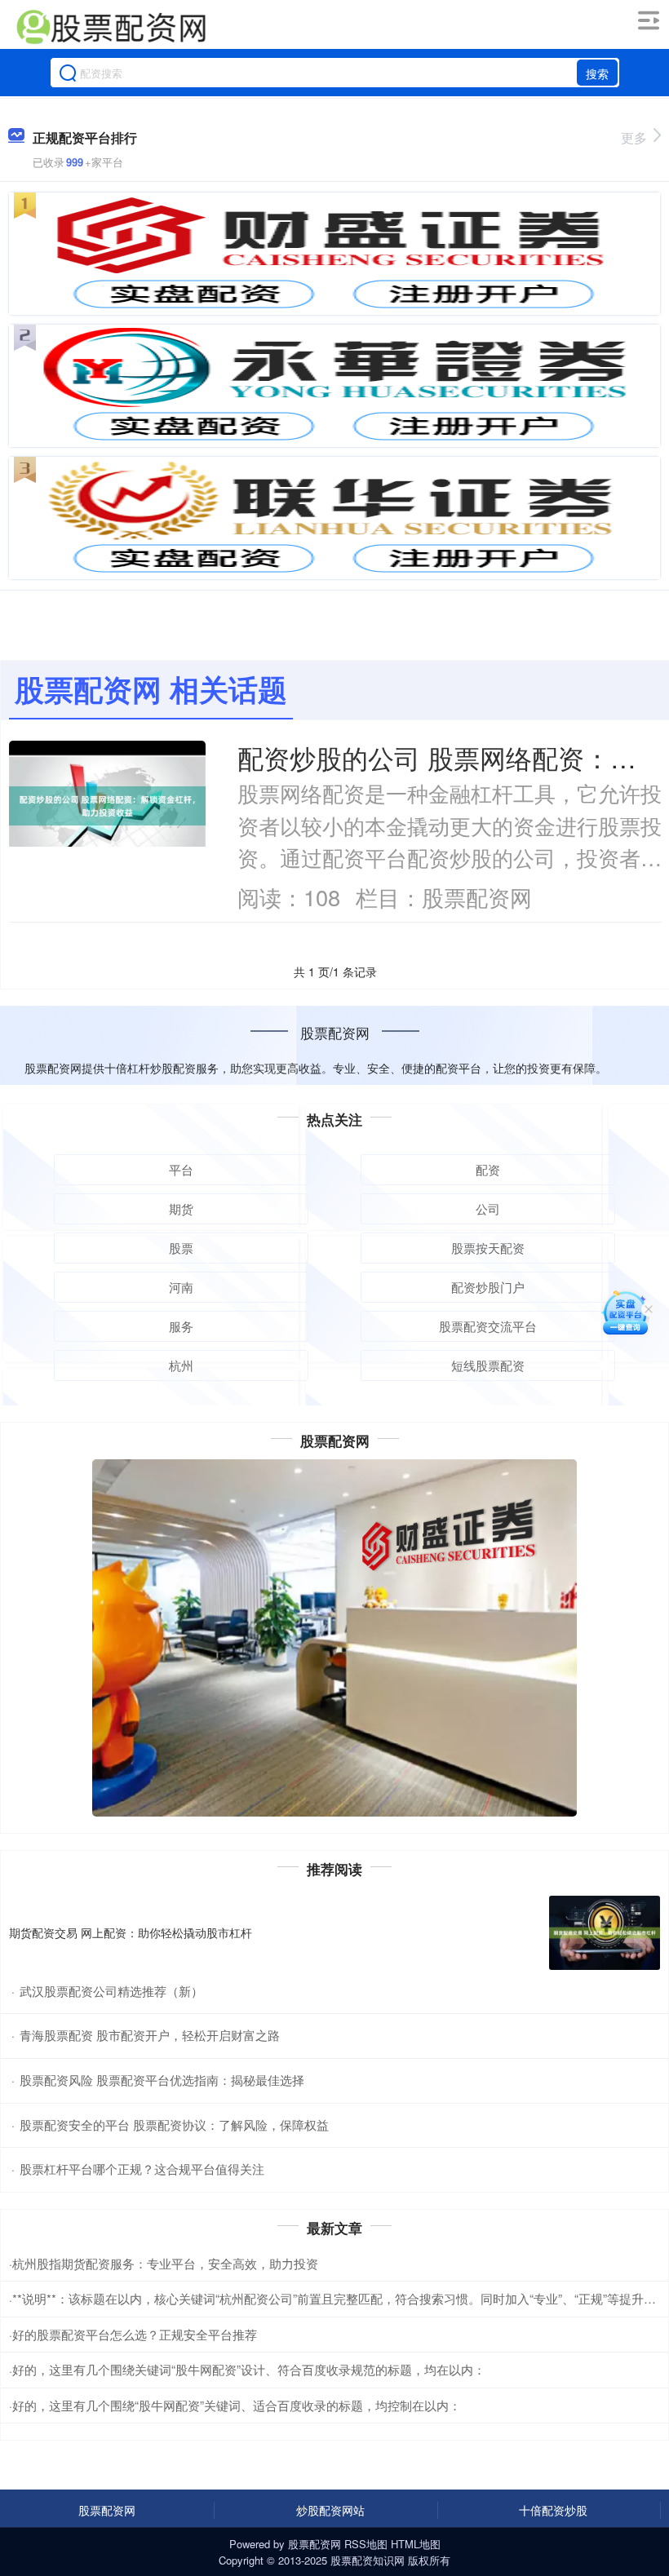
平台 (181, 1169)
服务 (181, 1326)
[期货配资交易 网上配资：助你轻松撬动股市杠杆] (605, 1933)
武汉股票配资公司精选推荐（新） (111, 1991)
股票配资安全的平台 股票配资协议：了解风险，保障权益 (174, 2125)
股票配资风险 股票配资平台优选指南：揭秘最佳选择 (162, 2080)
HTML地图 (416, 2544)
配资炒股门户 (488, 1287)
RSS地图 (366, 2544)
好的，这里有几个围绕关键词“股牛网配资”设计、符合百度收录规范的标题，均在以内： (249, 2369)
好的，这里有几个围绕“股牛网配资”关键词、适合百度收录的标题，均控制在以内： (237, 2405)
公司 (488, 1208)
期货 (181, 1208)
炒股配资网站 (330, 2510)
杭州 (181, 1365)
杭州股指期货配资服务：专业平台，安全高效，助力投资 (165, 2263)
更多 (634, 137)
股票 (181, 1248)
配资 (488, 1169)
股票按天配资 (488, 1248)
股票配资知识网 (368, 2560)
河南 (181, 1287)
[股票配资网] (111, 27)
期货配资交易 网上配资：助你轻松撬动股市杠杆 (131, 1932)
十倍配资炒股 (553, 2510)
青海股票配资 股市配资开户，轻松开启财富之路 (150, 2035)
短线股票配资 (488, 1365)
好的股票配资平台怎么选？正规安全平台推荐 (135, 2334)
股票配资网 (107, 2510)
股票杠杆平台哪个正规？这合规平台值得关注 (142, 2169)
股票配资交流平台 (488, 1326)
